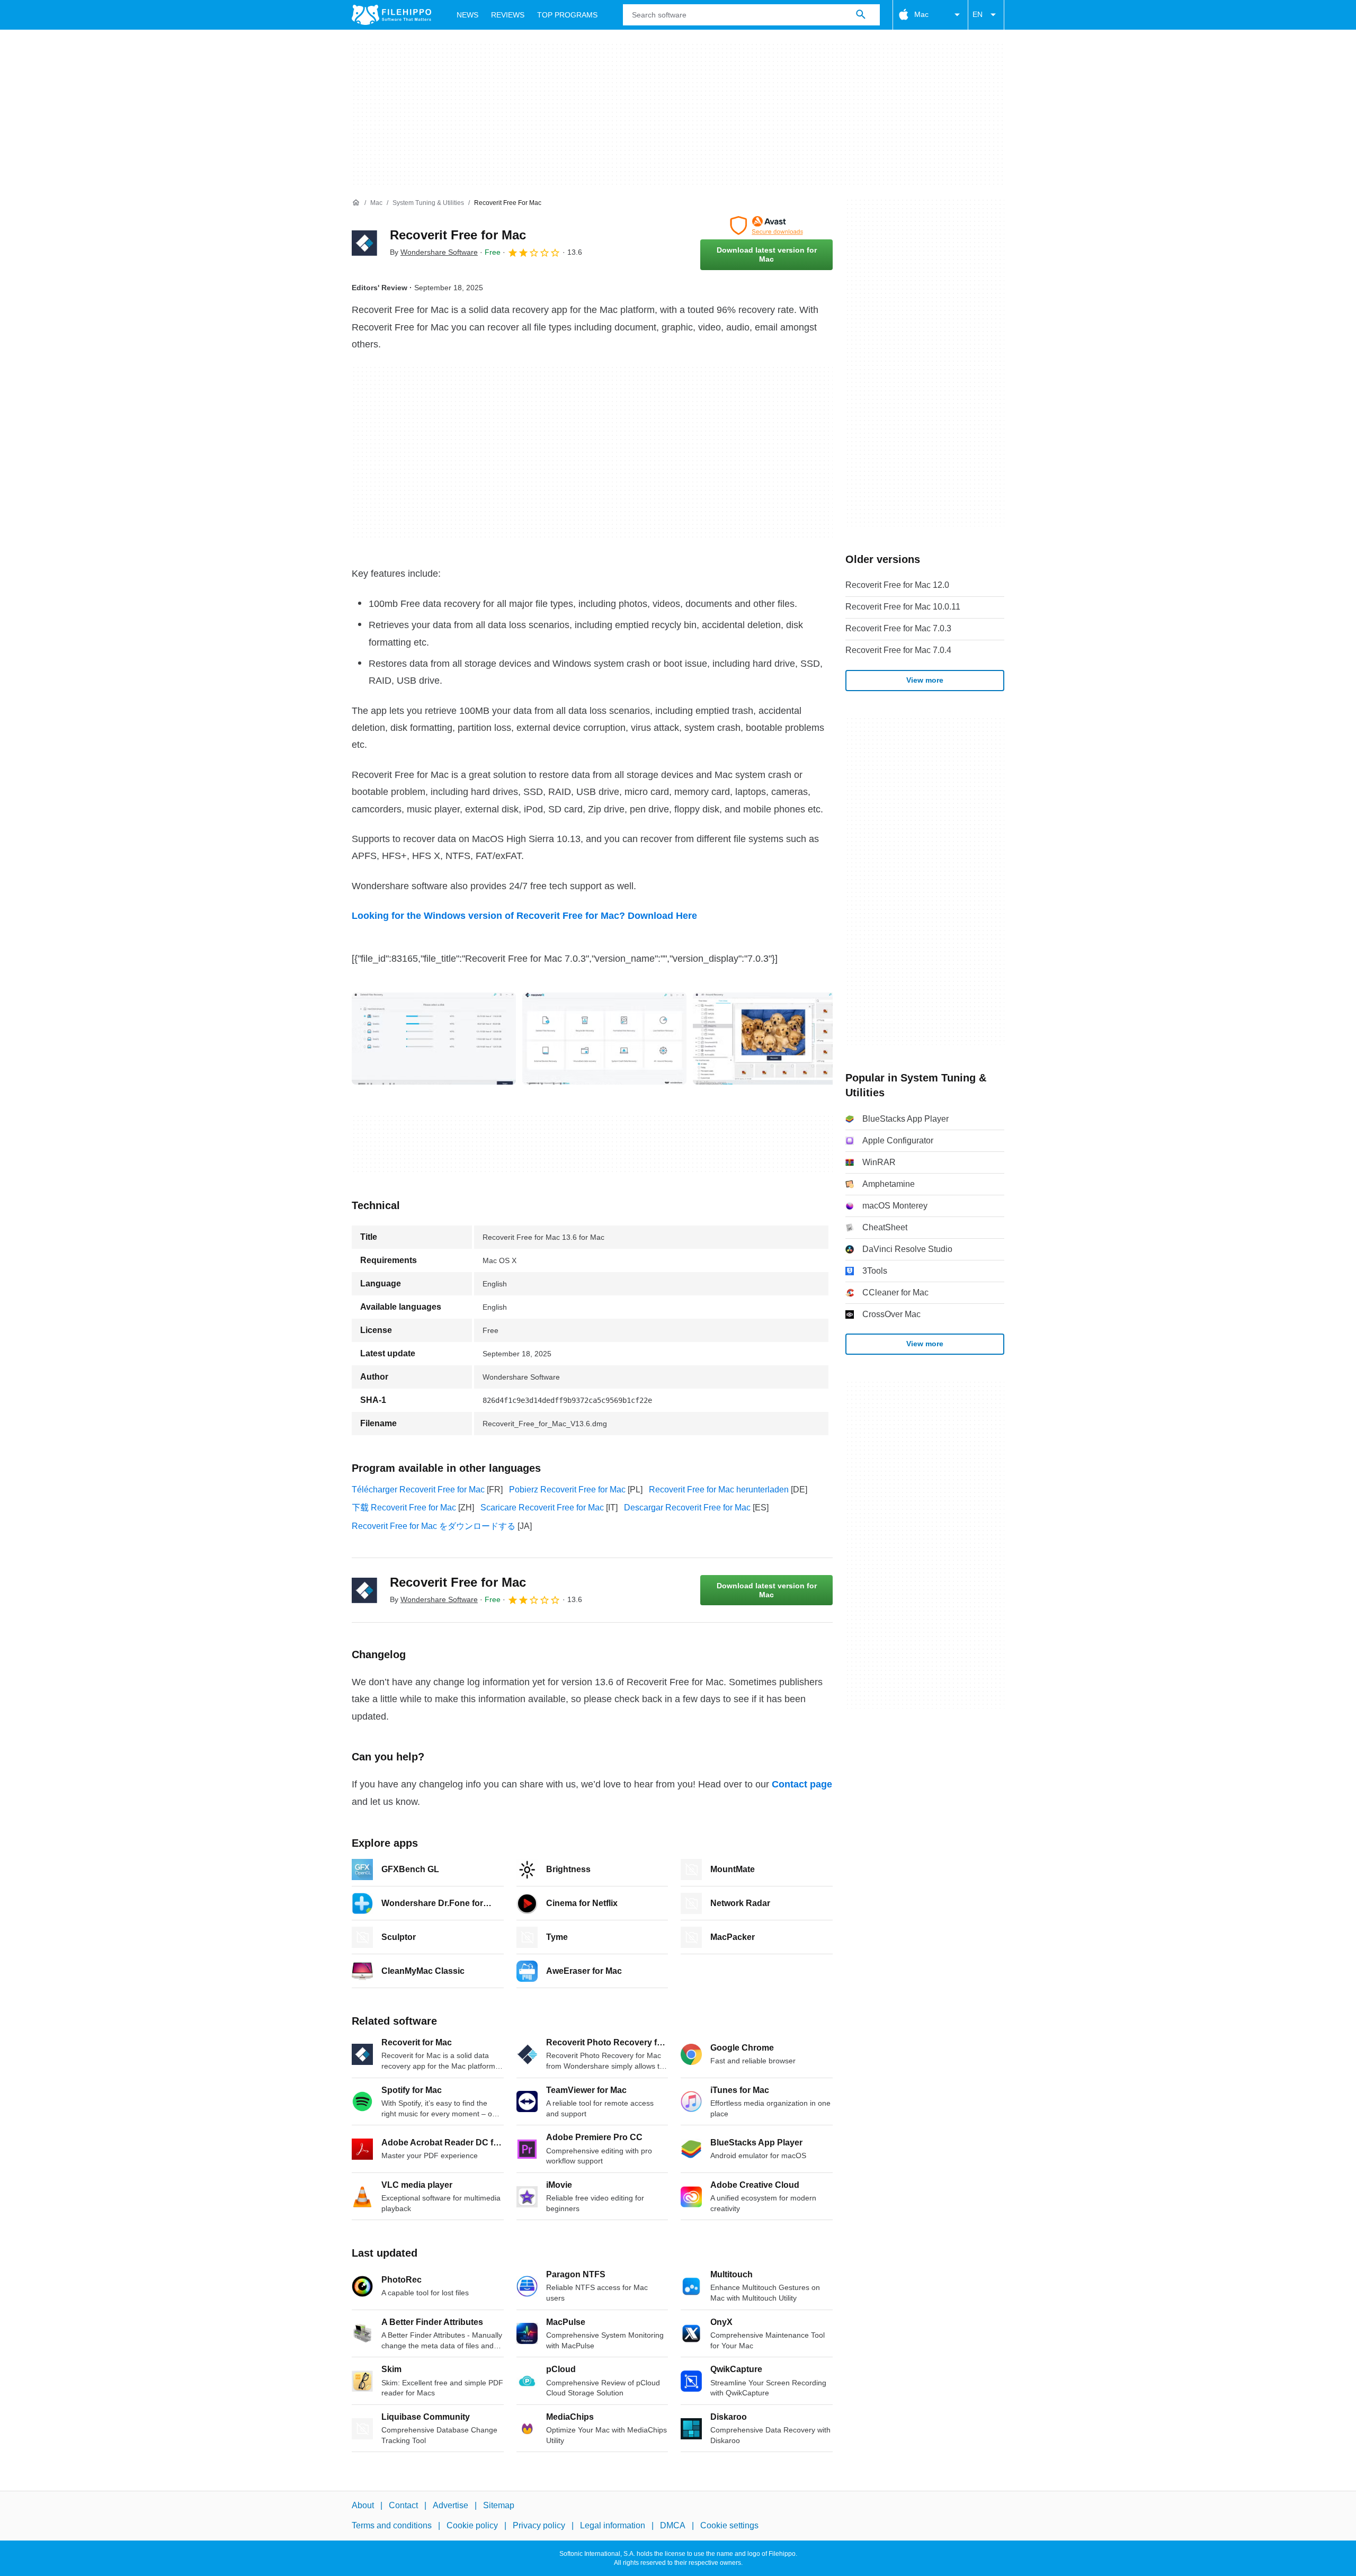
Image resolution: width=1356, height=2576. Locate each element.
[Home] (356, 203)
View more (925, 680)
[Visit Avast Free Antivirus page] (766, 226)
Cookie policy (472, 2525)
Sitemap (499, 2505)
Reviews (508, 15)
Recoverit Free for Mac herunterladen (719, 1490)
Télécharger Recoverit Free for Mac (418, 1490)
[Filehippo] (391, 15)
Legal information (613, 2525)
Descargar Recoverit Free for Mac (687, 1508)
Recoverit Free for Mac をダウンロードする (434, 1526)
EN (978, 14)
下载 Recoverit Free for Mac (404, 1508)
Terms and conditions (392, 2525)
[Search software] (861, 15)
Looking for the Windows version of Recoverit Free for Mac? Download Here (524, 916)
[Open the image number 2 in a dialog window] (775, 1039)
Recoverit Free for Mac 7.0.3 (898, 628)
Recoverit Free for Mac (458, 235)
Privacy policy (539, 2525)
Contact (403, 2505)
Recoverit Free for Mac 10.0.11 (903, 607)
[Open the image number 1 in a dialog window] (604, 1039)
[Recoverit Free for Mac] (364, 243)
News (467, 15)
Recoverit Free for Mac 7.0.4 (898, 650)
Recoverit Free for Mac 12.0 (897, 585)
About (363, 2505)
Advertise (450, 2505)
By (434, 252)
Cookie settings (729, 2525)
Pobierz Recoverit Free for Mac (567, 1490)
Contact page (802, 1784)
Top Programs (567, 15)
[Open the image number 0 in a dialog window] (434, 1039)
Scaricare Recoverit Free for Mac (542, 1508)
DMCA (673, 2525)
